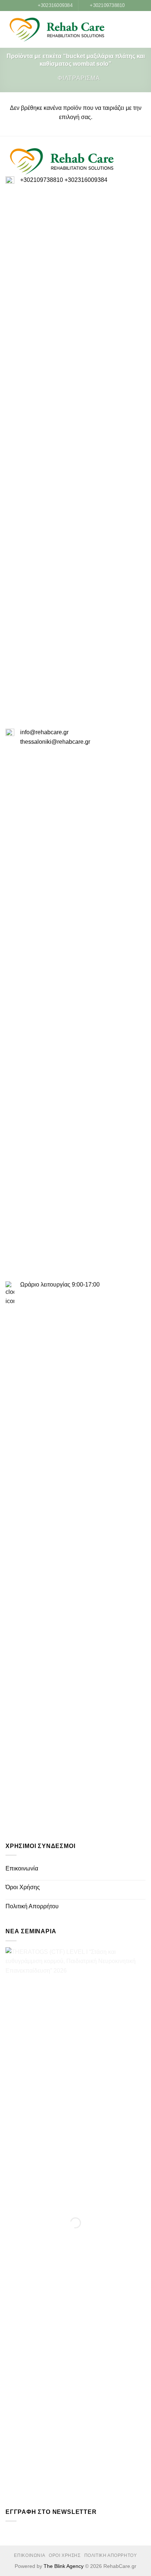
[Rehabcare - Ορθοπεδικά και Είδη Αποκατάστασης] (57, 30)
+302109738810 (42, 180)
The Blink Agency (64, 2566)
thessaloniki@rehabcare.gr (55, 742)
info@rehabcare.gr (44, 732)
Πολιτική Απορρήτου (32, 1906)
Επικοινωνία (22, 1868)
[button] (130, 30)
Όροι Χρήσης (23, 1887)
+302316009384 (86, 180)
